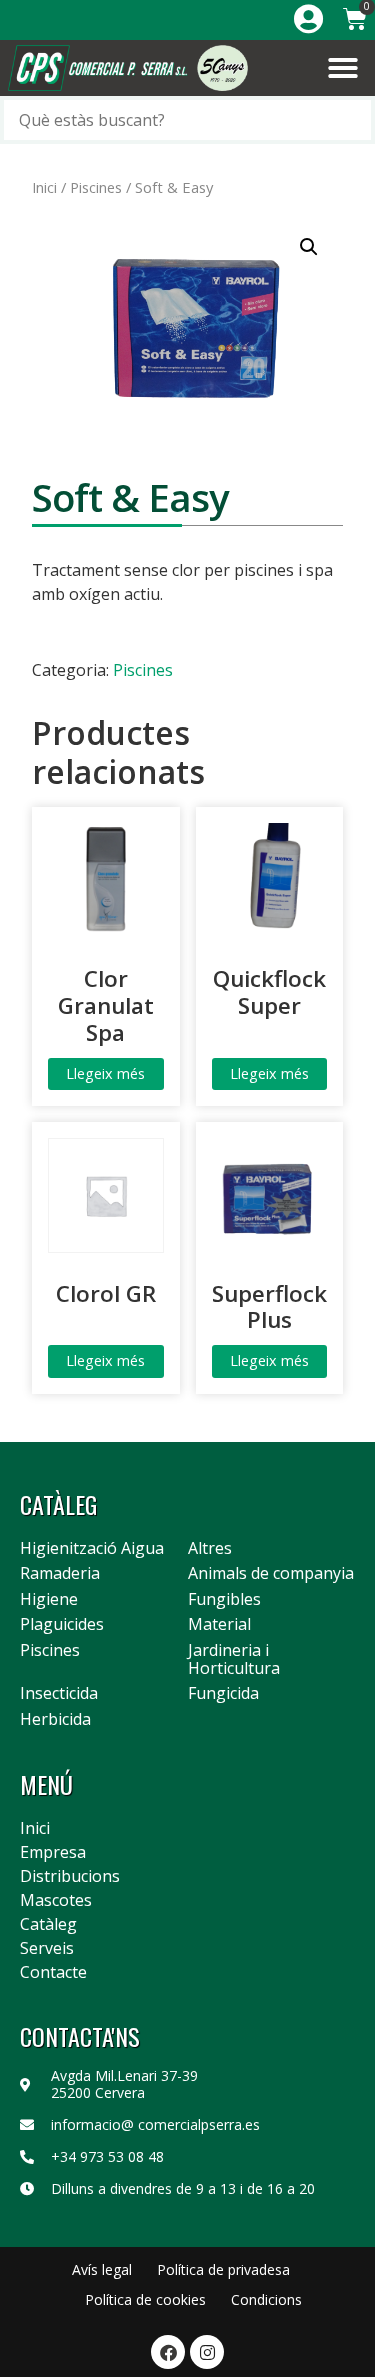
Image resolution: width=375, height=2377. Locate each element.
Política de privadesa (223, 2269)
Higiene (49, 1600)
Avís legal (102, 2269)
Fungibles (224, 1600)
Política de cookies (145, 2299)
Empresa (53, 1852)
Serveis (47, 1948)
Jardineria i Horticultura (234, 1659)
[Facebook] (168, 2352)
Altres (210, 1549)
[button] (343, 68)
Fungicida (223, 1694)
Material (219, 1625)
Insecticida (59, 1694)
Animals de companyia (271, 1574)
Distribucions (70, 1876)
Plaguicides (62, 1625)
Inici (44, 187)
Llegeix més (105, 1073)
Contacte (53, 1972)
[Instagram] (207, 2352)
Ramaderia (60, 1574)
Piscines (96, 187)
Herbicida (55, 1720)
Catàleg (48, 1924)
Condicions (266, 2299)
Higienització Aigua (92, 1549)
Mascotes (56, 1900)
